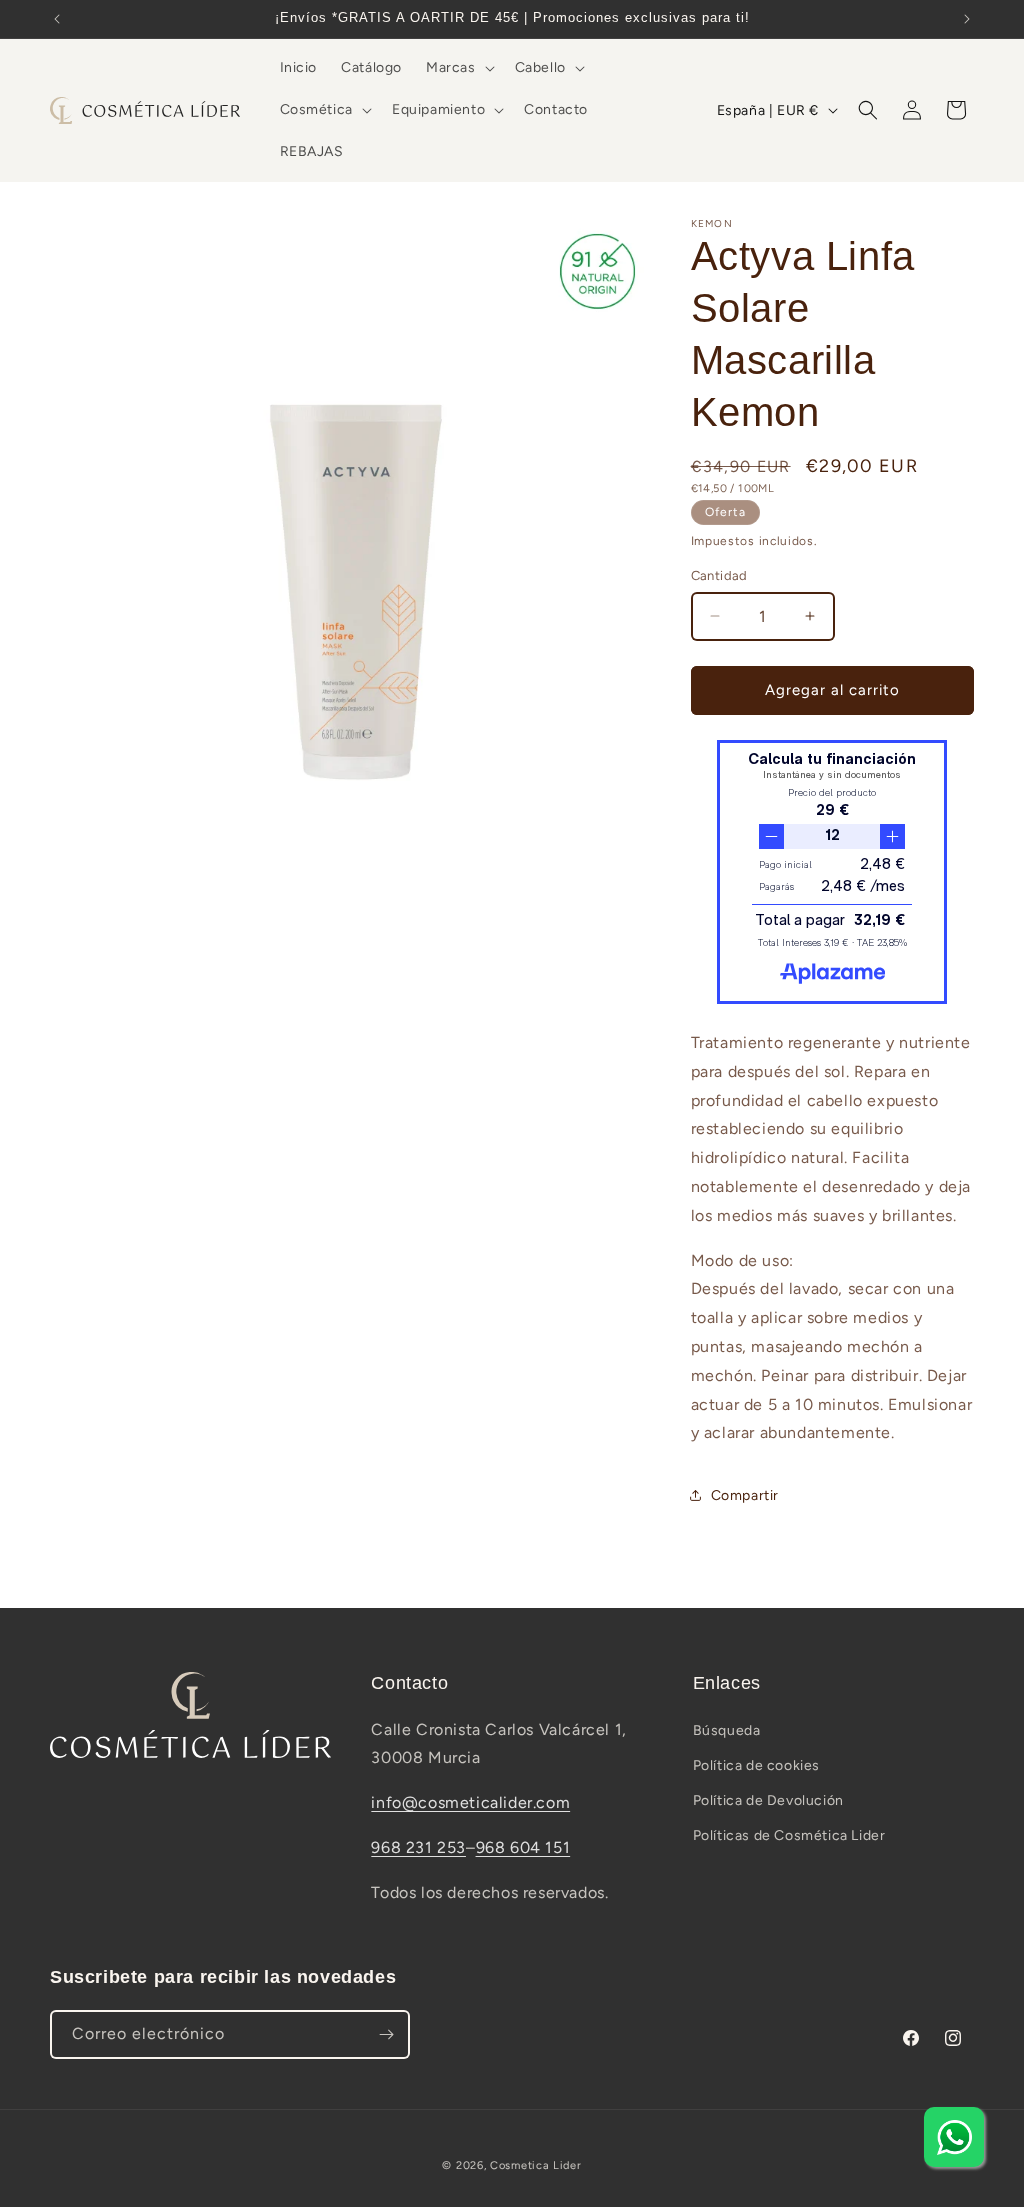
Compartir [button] (745, 1495)
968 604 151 (523, 1847)
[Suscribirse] (386, 2034)
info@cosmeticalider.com (470, 1802)
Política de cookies (756, 1765)
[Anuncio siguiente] (967, 19)
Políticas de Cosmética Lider (789, 1835)
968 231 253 (418, 1847)
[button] (458, 68)
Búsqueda (727, 1730)
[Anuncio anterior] (57, 19)
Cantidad (719, 575)
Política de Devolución (768, 1800)
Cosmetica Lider (536, 2165)
